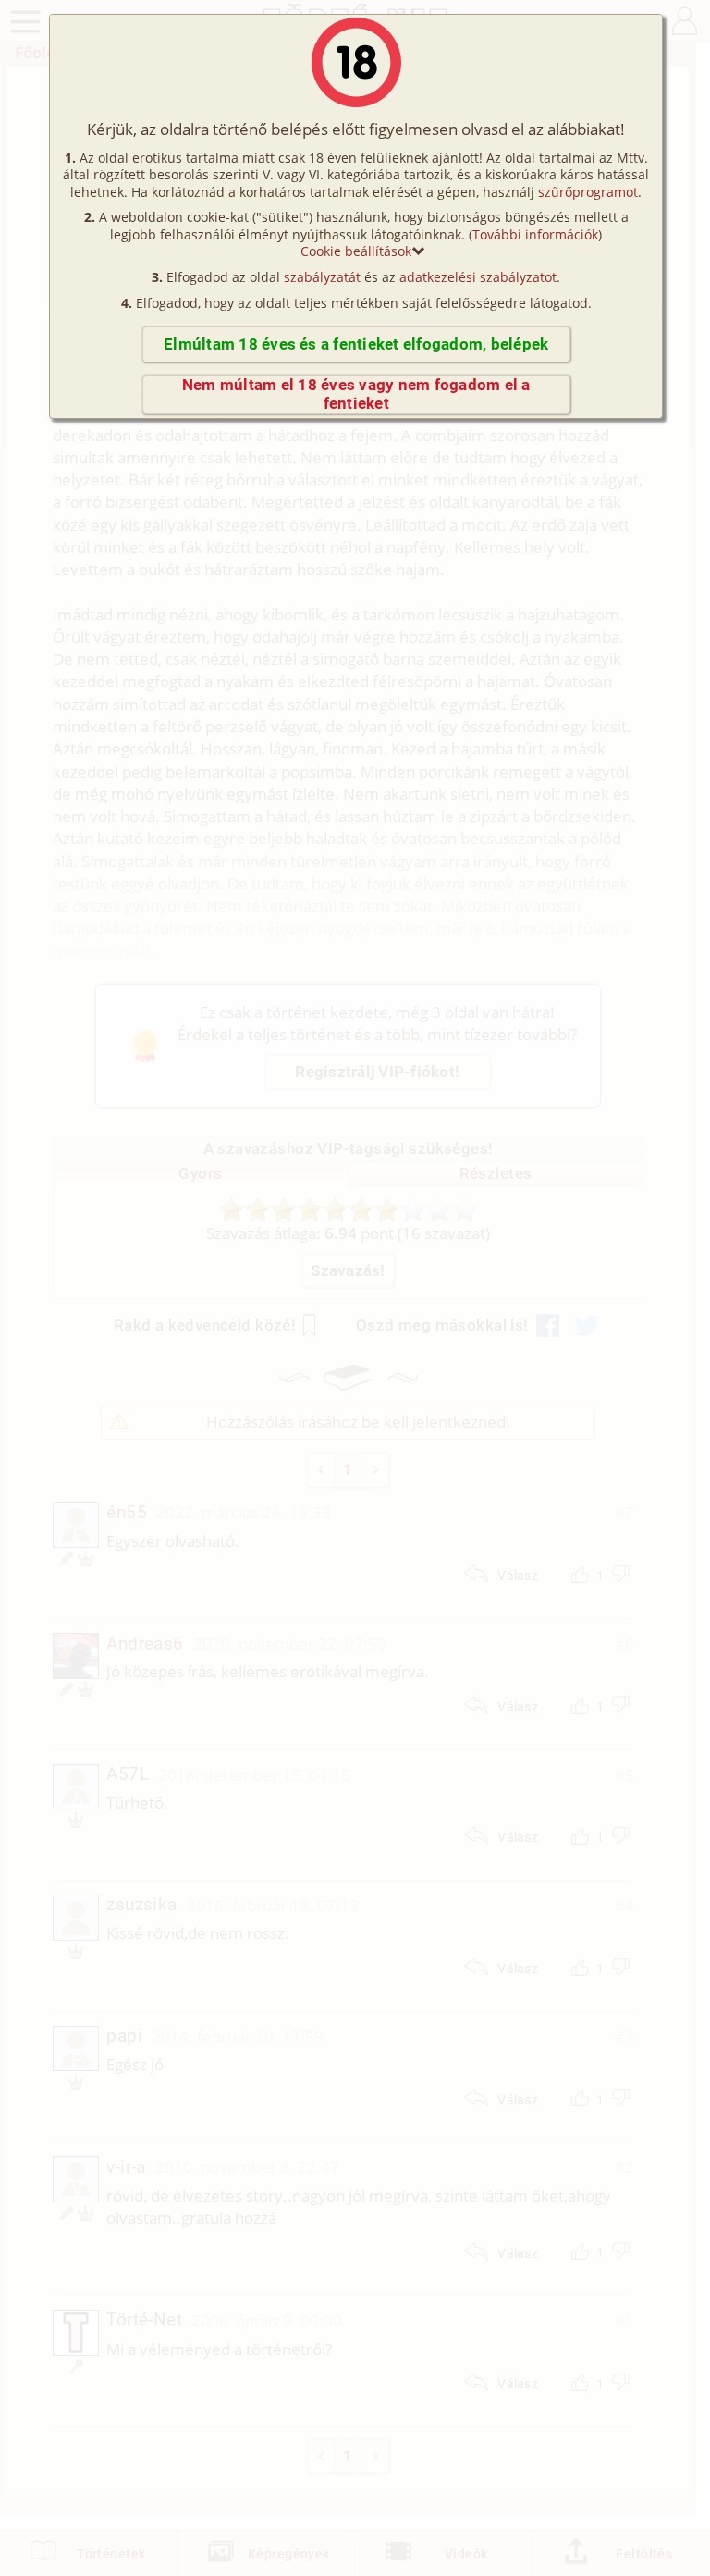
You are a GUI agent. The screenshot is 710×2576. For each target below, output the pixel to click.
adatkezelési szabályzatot (478, 277)
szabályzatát (322, 277)
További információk (535, 234)
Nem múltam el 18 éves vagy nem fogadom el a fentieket (356, 394)
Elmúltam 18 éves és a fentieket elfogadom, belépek (356, 344)
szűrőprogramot (588, 192)
